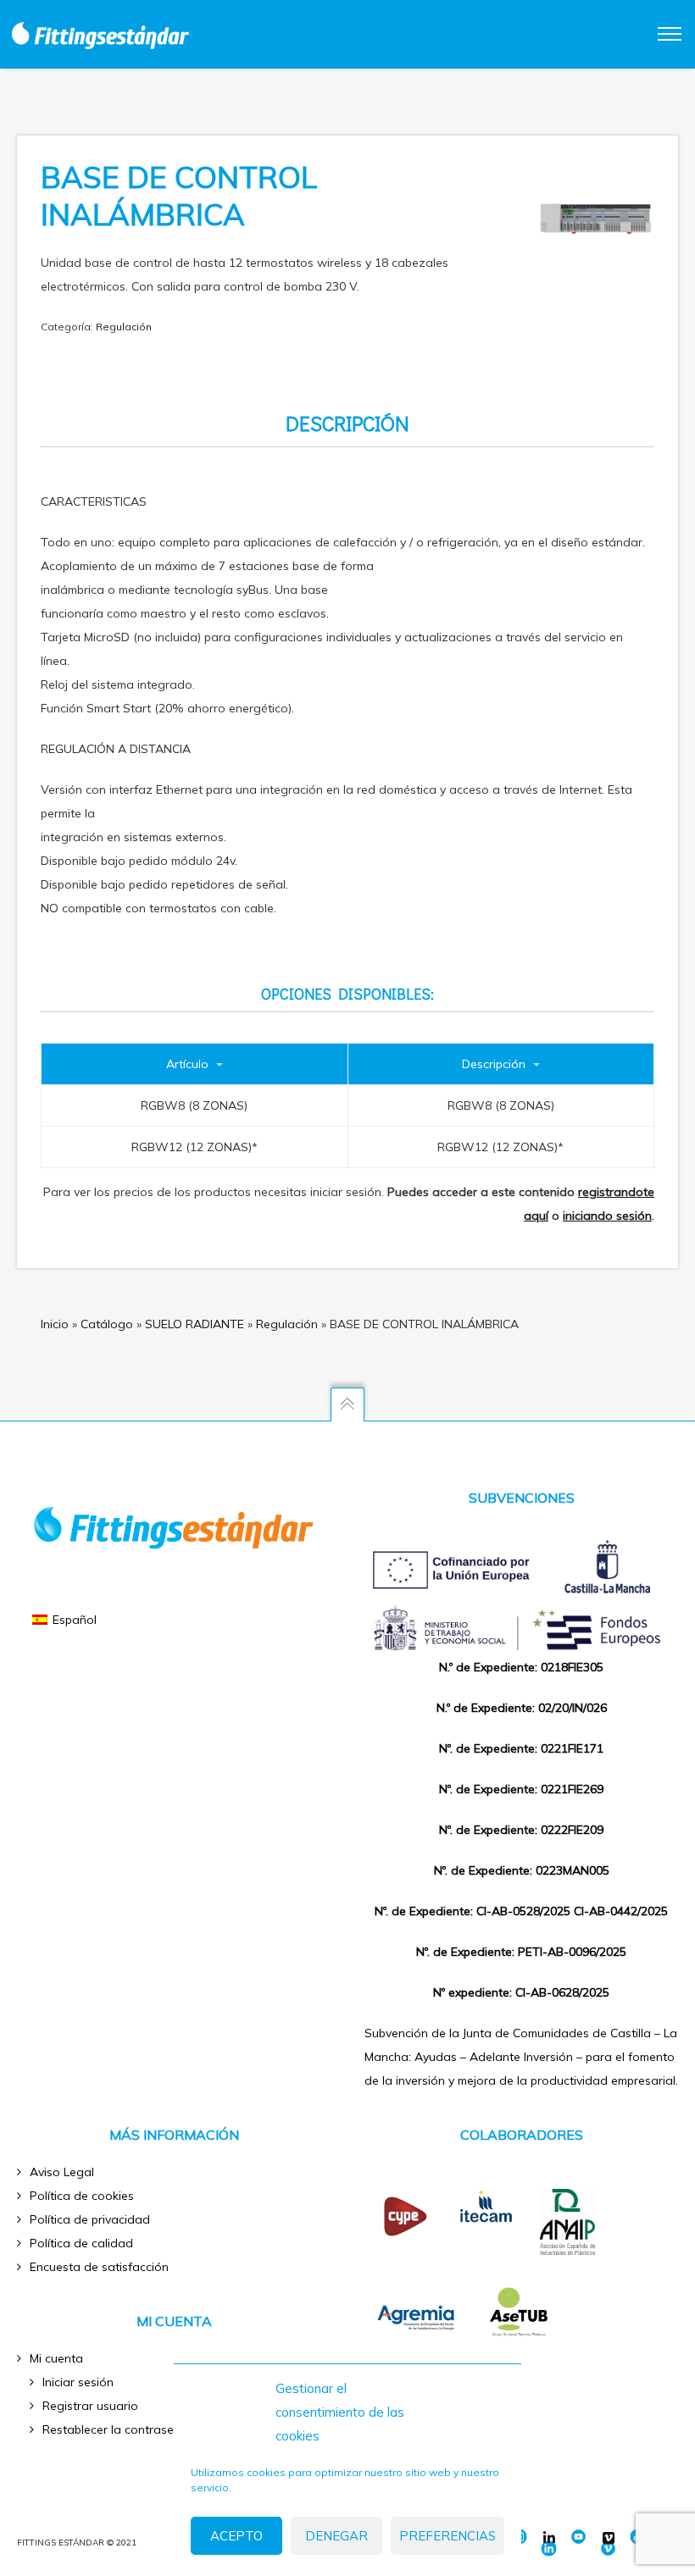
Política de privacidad (90, 2219)
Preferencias (448, 2536)
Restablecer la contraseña (115, 2429)
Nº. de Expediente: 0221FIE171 (521, 1748)
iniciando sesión (607, 1216)
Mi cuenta (56, 2358)
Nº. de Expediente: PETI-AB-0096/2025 (521, 1952)
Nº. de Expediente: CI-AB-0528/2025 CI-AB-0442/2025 (521, 1911)
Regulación (124, 327)
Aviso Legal (62, 2172)
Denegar (336, 2536)
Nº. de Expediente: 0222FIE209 (521, 1830)
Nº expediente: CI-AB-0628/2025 (521, 1992)
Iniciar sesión (78, 2382)
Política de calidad (81, 2243)
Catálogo (107, 1324)
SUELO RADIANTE (195, 1324)
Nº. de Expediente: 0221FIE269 (521, 1789)
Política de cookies (82, 2196)
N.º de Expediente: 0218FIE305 (521, 1667)
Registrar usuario (90, 2406)
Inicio (55, 1324)
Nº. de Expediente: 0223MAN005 (522, 1870)
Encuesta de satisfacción (99, 2267)
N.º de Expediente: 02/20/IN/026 (522, 1708)
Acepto (236, 2536)
